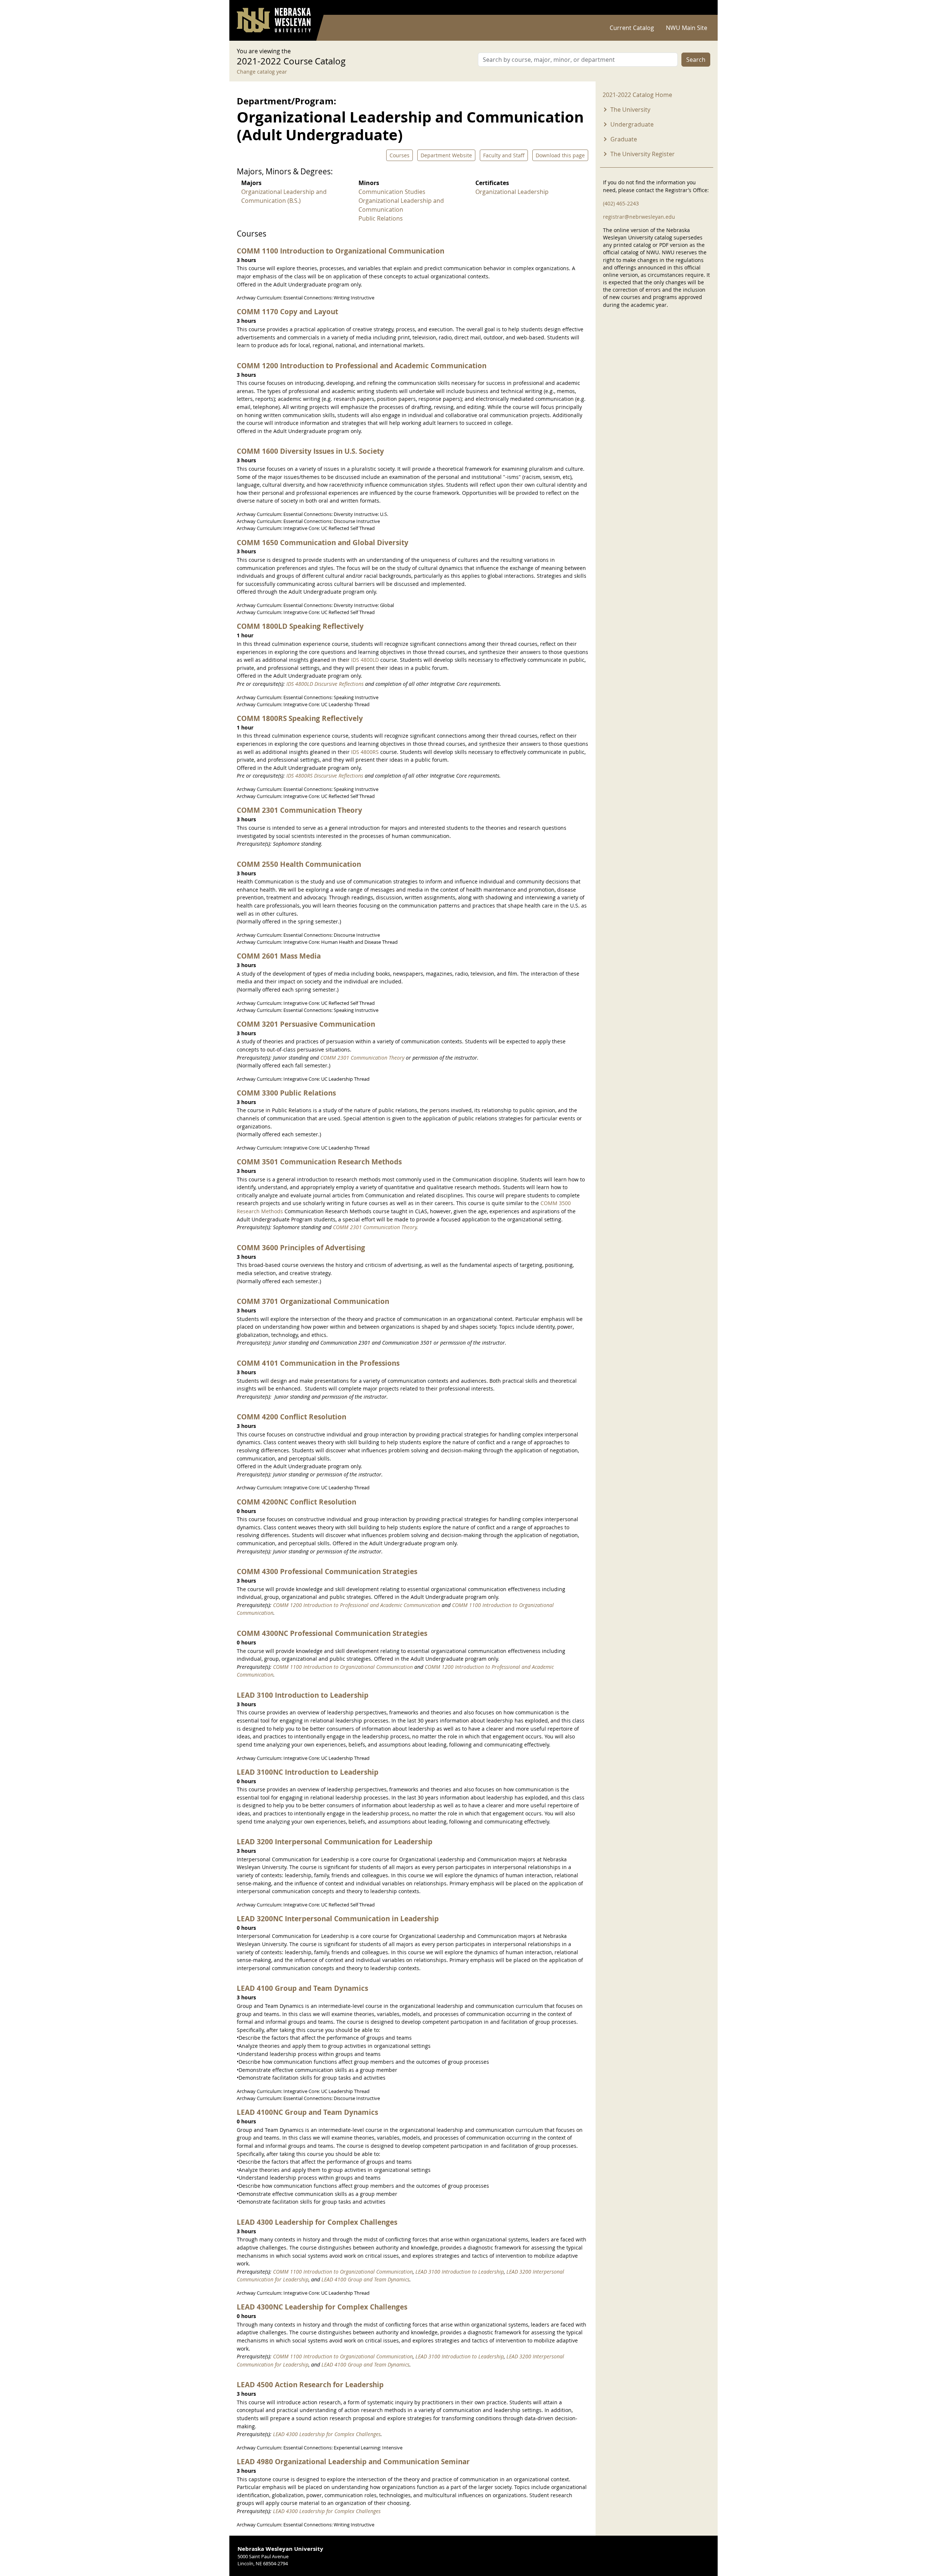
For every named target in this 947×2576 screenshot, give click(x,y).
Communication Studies (392, 192)
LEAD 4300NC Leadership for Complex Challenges (322, 2307)
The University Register (643, 154)
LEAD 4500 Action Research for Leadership (310, 2384)
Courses (400, 155)
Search (696, 60)
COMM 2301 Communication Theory (299, 810)
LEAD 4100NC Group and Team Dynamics (307, 2112)
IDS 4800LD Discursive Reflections (325, 684)
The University (630, 110)
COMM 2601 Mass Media (279, 956)
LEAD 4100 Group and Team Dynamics (302, 1988)
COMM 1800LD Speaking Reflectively (300, 626)
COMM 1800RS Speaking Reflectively (300, 718)
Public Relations (381, 218)
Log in (701, 8)
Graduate (624, 139)
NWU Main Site (687, 28)
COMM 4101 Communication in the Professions (318, 1363)
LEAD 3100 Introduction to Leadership (303, 1695)
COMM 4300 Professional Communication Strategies (327, 1571)
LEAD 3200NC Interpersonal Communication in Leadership (338, 1918)
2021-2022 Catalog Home (637, 95)
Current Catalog (632, 28)
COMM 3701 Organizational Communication (313, 1301)
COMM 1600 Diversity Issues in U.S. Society (310, 451)
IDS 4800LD (365, 660)
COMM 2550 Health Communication (299, 864)
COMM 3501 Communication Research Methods (319, 1162)
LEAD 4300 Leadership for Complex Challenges (317, 2222)
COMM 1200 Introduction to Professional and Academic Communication (362, 365)
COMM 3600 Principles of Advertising (301, 1247)
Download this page (560, 155)
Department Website (446, 155)
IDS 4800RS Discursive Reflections (325, 776)
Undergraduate (632, 124)
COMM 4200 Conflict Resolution (291, 1417)
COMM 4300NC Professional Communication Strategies (332, 1633)
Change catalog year (262, 72)
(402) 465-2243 (621, 203)
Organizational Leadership (512, 192)
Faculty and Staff (504, 155)
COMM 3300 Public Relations (286, 1093)
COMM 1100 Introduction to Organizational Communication (341, 251)
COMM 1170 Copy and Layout (287, 311)
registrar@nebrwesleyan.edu (639, 217)
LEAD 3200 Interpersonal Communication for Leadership (335, 1842)
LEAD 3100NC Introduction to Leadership (308, 1772)
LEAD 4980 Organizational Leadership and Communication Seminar (353, 2461)
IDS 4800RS (365, 752)
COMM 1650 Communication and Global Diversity (323, 542)
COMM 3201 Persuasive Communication (306, 1024)
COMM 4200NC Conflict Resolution (296, 1502)
